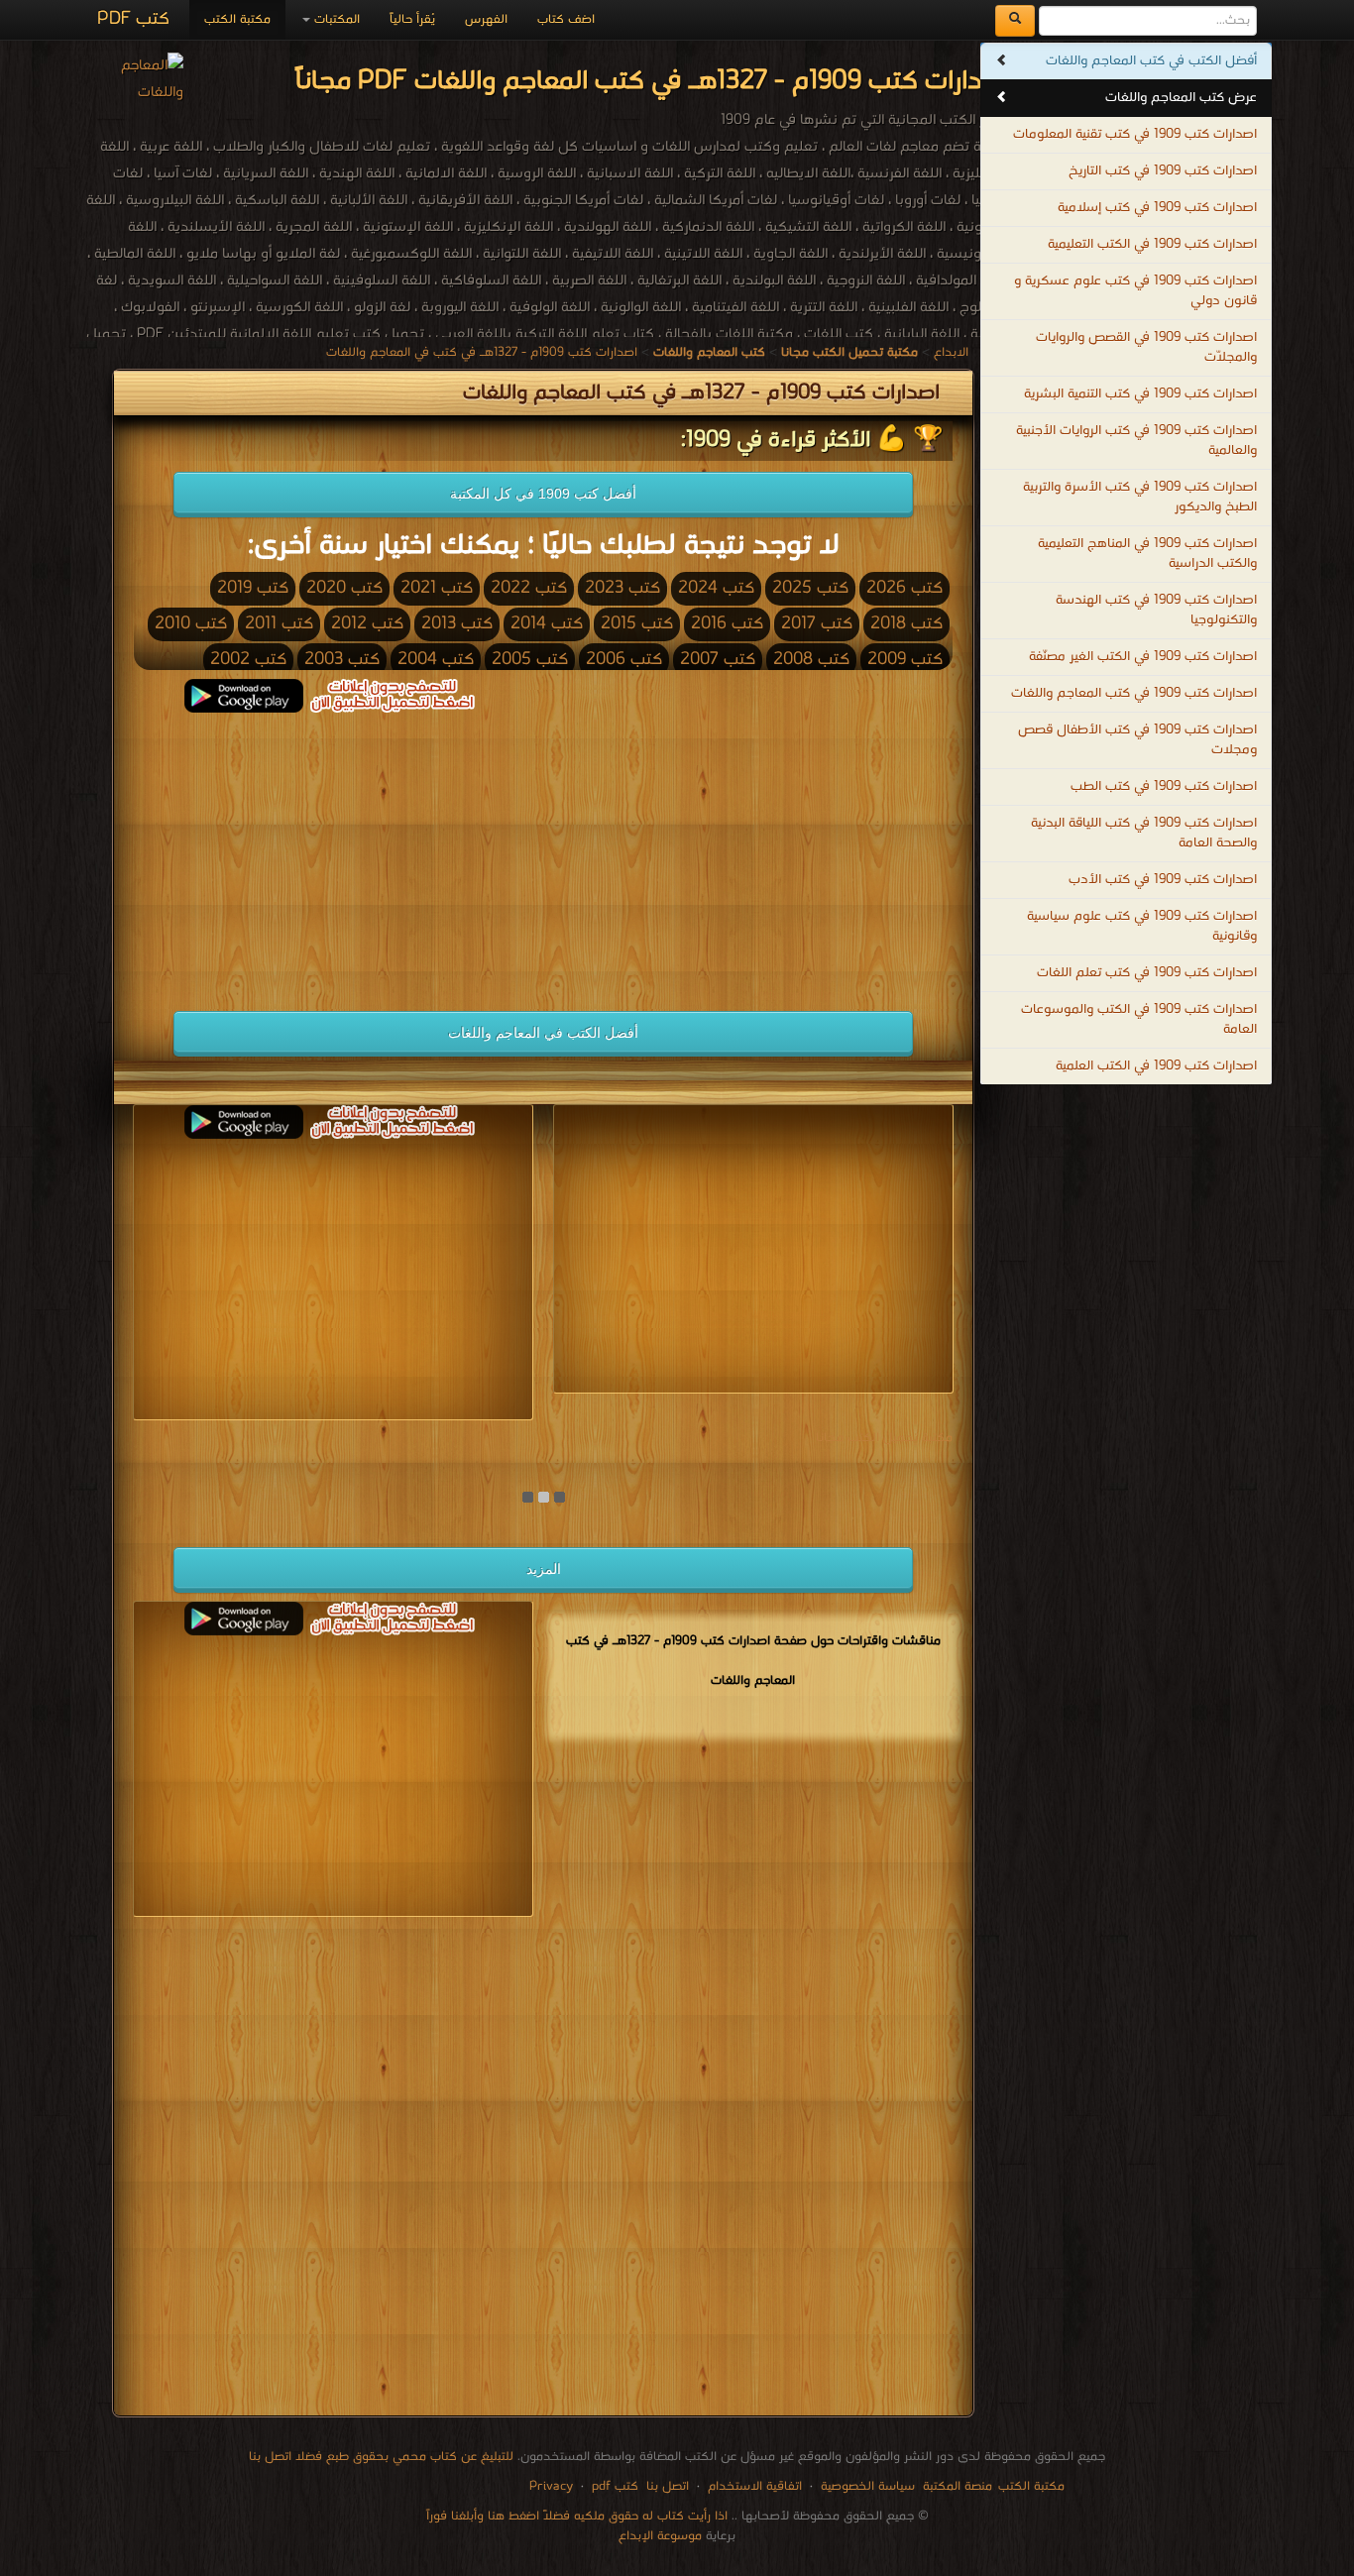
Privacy (551, 2486)
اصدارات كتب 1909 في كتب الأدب (1163, 880)
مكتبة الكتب (237, 19)
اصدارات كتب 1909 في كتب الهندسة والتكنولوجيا (1156, 610)
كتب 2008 (811, 660)
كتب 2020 (344, 588)
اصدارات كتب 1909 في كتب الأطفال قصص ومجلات (1137, 740)
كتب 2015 (637, 624)
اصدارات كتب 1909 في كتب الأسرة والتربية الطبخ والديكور (1140, 497)
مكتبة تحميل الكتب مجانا (884, 1438)
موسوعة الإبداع (660, 2536)
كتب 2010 (191, 624)
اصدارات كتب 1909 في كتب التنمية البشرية (1140, 394)
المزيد (544, 1569)
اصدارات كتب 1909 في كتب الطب (1164, 786)
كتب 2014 (547, 624)
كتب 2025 (810, 588)
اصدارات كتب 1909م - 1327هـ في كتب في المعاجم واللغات (482, 352)
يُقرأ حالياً (412, 19)
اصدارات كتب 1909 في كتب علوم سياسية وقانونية (1142, 926)
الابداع (951, 352)
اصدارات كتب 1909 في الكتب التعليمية (1152, 244)
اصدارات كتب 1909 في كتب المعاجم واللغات (1134, 693)
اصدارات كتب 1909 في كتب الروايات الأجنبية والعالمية (1136, 441)
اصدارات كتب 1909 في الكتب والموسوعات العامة (1139, 1019)
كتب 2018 (906, 624)
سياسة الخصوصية (868, 2486)
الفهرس (486, 19)
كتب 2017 (817, 624)
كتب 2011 (279, 624)
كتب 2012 (367, 624)
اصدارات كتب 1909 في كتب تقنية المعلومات (1135, 134)
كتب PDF (133, 19)
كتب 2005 (530, 660)
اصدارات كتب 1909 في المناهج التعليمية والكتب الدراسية (1147, 554)
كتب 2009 (905, 660)
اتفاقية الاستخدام (753, 2486)
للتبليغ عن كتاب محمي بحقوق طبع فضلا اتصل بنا (381, 2457)
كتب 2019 (253, 588)
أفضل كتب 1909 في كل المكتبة (543, 494)
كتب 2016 (727, 624)
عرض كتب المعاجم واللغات (1181, 98)
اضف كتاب (566, 19)
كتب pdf (615, 2486)
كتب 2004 (436, 660)
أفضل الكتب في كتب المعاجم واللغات (1151, 61)
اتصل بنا (666, 2486)
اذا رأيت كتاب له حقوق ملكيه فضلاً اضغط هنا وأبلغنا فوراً (577, 2516)
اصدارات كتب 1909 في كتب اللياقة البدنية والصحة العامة (1144, 833)
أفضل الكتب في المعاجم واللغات (543, 1033)
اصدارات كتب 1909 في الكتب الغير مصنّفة (1143, 657)
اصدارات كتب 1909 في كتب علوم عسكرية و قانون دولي (1135, 291)
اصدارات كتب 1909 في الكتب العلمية (1156, 1066)
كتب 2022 (529, 588)
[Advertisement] (333, 851)
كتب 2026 (904, 588)
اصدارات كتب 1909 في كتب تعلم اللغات (1147, 973)
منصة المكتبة (958, 2486)
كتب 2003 (342, 660)
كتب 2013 (457, 624)
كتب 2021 (437, 588)
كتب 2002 (248, 660)
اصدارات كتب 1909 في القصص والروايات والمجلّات (1146, 347)
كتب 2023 (622, 588)
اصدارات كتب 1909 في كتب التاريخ (1163, 171)
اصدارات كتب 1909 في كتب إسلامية (1157, 208)
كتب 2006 (624, 660)
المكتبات (335, 19)
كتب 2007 (718, 660)
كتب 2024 (716, 588)
